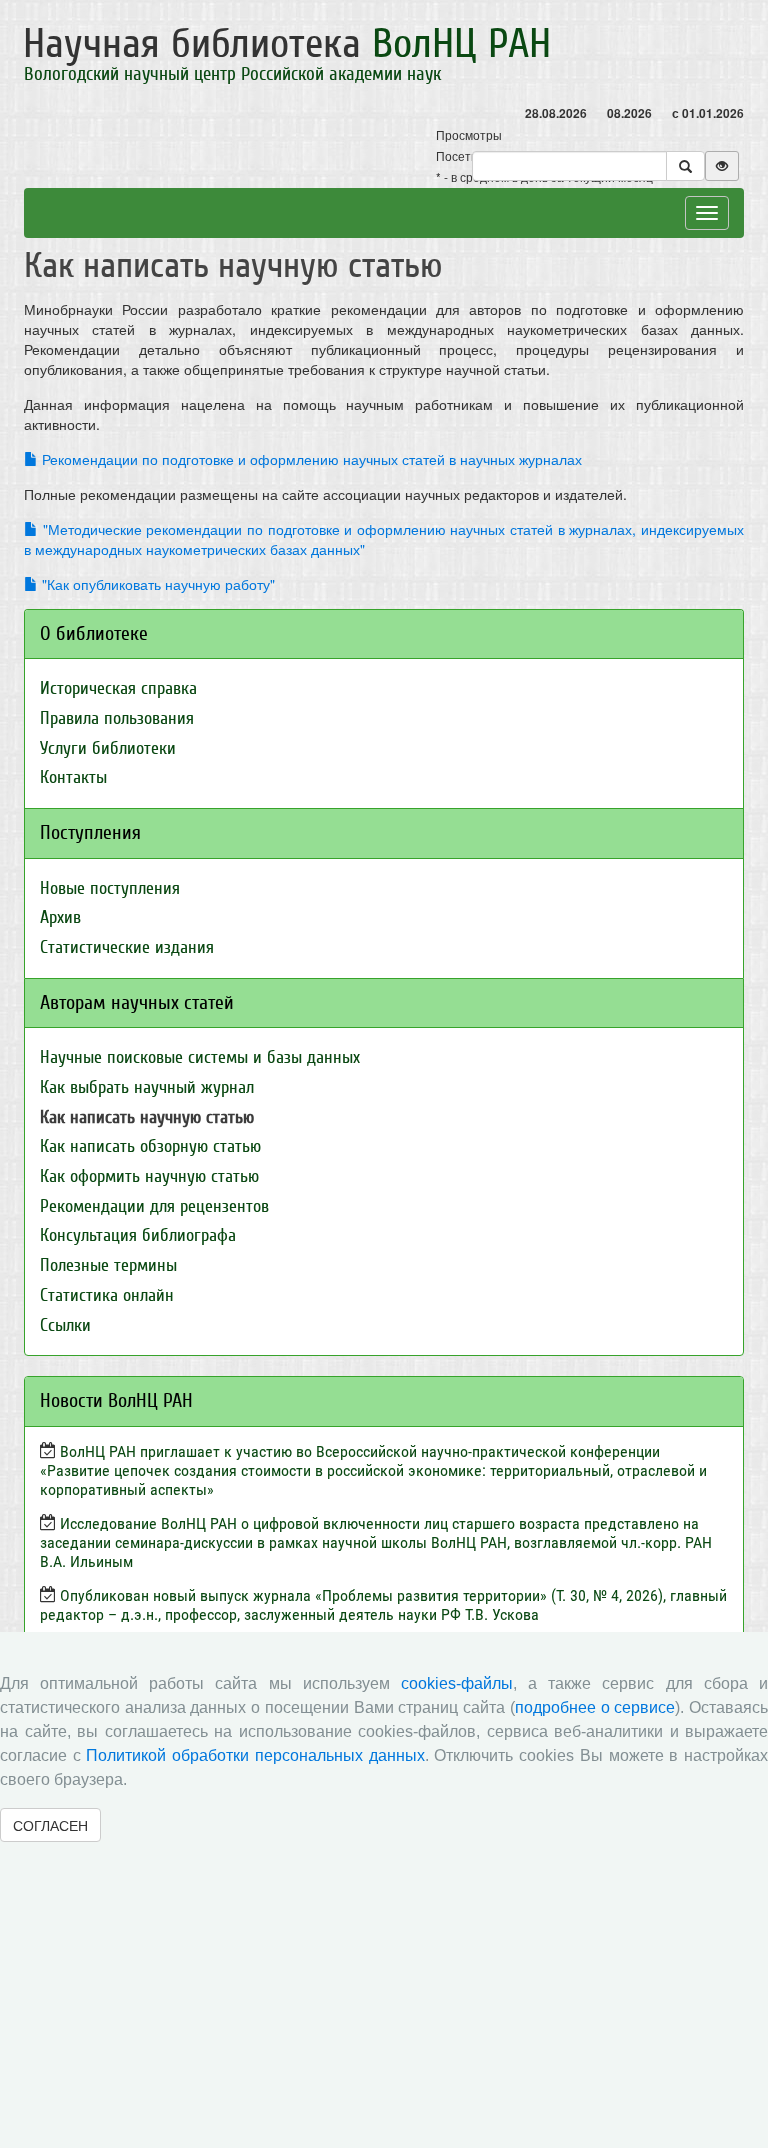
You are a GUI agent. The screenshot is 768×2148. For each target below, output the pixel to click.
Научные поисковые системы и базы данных (200, 1057)
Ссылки (65, 1325)
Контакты (73, 777)
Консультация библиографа (138, 1235)
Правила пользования (117, 718)
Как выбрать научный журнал (147, 1087)
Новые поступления (110, 888)
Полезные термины (108, 1265)
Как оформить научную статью (149, 1176)
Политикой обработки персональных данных (255, 1755)
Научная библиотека (287, 44)
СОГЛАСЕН (50, 1825)
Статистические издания (127, 947)
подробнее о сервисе (595, 1707)
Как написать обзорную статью (150, 1146)
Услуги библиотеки (108, 748)
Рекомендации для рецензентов (154, 1206)
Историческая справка (118, 688)
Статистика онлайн (107, 1295)
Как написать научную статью (147, 1117)
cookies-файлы (457, 1683)
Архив (60, 917)
